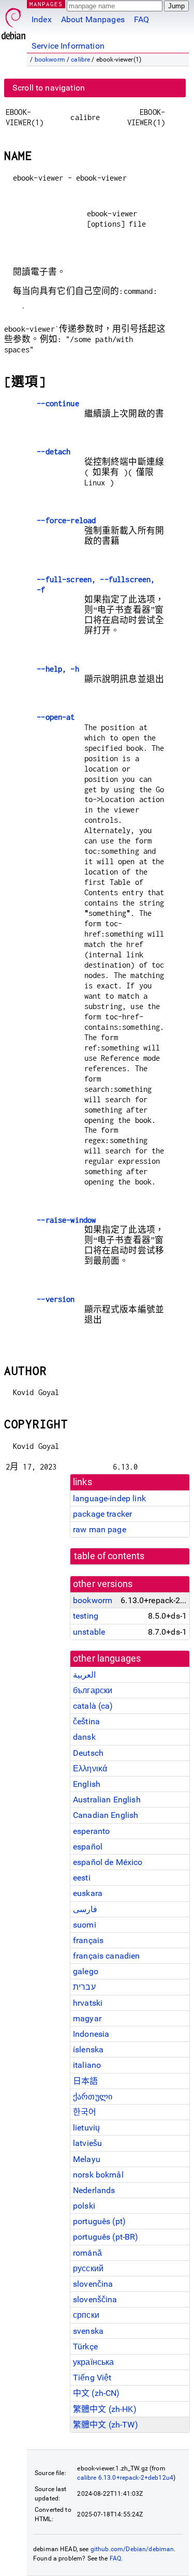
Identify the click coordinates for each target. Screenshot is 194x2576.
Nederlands (94, 2190)
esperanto (91, 1831)
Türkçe (85, 2346)
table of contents (109, 1556)
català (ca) (93, 1706)
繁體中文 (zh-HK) (105, 2409)
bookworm (50, 60)
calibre (80, 60)
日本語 (85, 2081)
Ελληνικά (90, 1768)
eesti (82, 1878)
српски (86, 2315)
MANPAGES (46, 4)
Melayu (87, 2159)
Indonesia (91, 2034)
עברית (84, 1987)
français (88, 1940)
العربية (84, 1675)
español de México (108, 1862)
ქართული (93, 2097)
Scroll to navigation (49, 88)
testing (86, 1616)
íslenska (88, 2049)
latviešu (87, 2143)
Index (42, 19)
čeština (86, 1721)
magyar (87, 2018)
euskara (88, 1893)
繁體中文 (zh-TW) (106, 2425)
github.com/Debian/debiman (132, 2549)
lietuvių (86, 2128)
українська (94, 2362)
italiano (87, 2065)
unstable (89, 1632)
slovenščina (95, 2299)
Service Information (68, 46)
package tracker (102, 1514)
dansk (84, 1737)
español (88, 1847)
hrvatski (88, 2003)
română (87, 2253)
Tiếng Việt (92, 2378)
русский (88, 2268)
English (87, 1784)
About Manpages (93, 19)
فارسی (85, 1909)
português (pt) (99, 2221)
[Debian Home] (13, 21)
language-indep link (109, 1498)
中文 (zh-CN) (96, 2393)
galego (86, 1971)
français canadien (107, 1956)
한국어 (85, 2112)
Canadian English (106, 1815)
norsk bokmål (98, 2175)
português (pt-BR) (106, 2237)
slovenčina (93, 2284)
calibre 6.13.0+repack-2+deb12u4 (125, 2478)
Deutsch (88, 1753)
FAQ (141, 19)
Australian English (107, 1800)
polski (84, 2206)
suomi (85, 1925)
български (93, 1690)
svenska (88, 2331)
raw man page (100, 1529)
